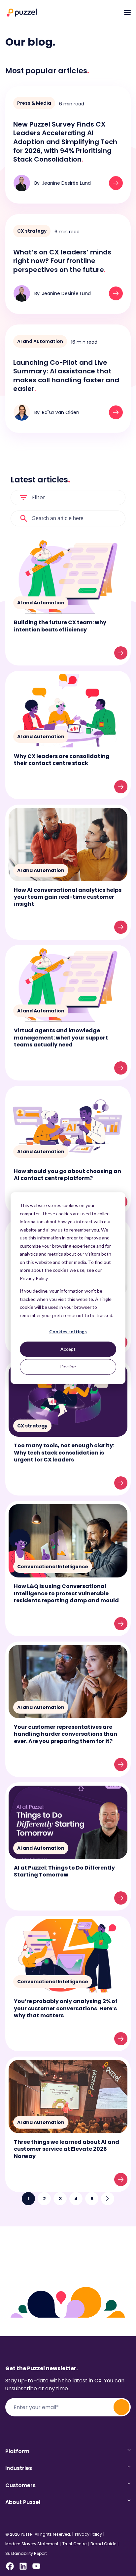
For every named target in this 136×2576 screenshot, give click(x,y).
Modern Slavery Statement (32, 2544)
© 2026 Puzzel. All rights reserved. (38, 2534)
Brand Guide (103, 2544)
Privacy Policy (88, 2534)
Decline (68, 1366)
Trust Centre (74, 2544)
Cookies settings (68, 1331)
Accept (68, 1349)
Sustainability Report (26, 2554)
